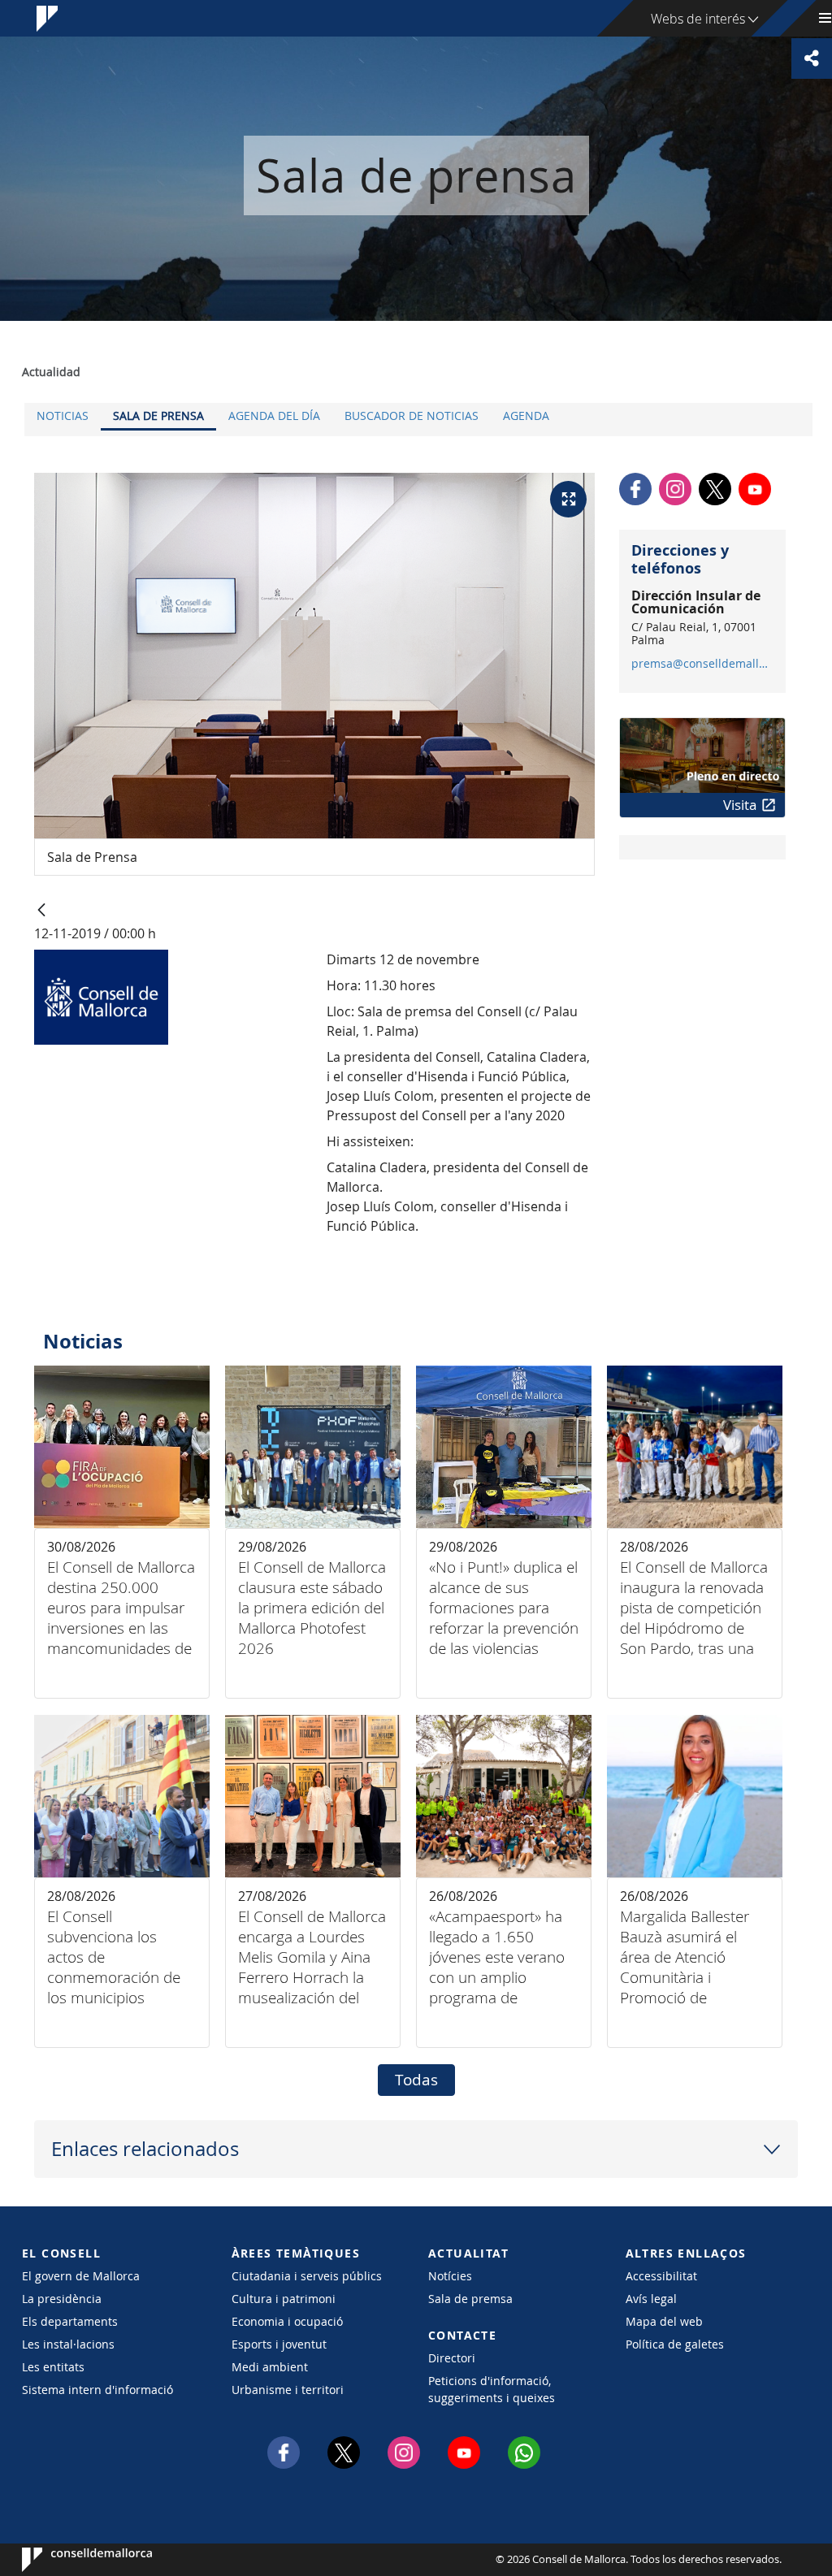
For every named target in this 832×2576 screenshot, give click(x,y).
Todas (416, 2080)
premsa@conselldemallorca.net (702, 664)
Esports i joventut (279, 2344)
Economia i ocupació (287, 2321)
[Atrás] (41, 911)
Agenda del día (274, 416)
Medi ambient (270, 2367)
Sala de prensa (158, 416)
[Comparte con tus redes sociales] (812, 58)
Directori (452, 2358)
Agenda (526, 416)
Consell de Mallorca (71, 2560)
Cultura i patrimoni (284, 2299)
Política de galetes (675, 2344)
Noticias (63, 416)
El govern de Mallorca (81, 2276)
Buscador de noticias (412, 416)
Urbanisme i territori (288, 2390)
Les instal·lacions (68, 2344)
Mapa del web (664, 2321)
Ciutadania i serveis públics (307, 2276)
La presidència (62, 2299)
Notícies (450, 2276)
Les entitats (53, 2367)
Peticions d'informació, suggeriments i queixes (492, 2389)
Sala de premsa (470, 2299)
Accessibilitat (661, 2276)
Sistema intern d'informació (97, 2390)
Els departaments (70, 2321)
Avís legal (651, 2299)
